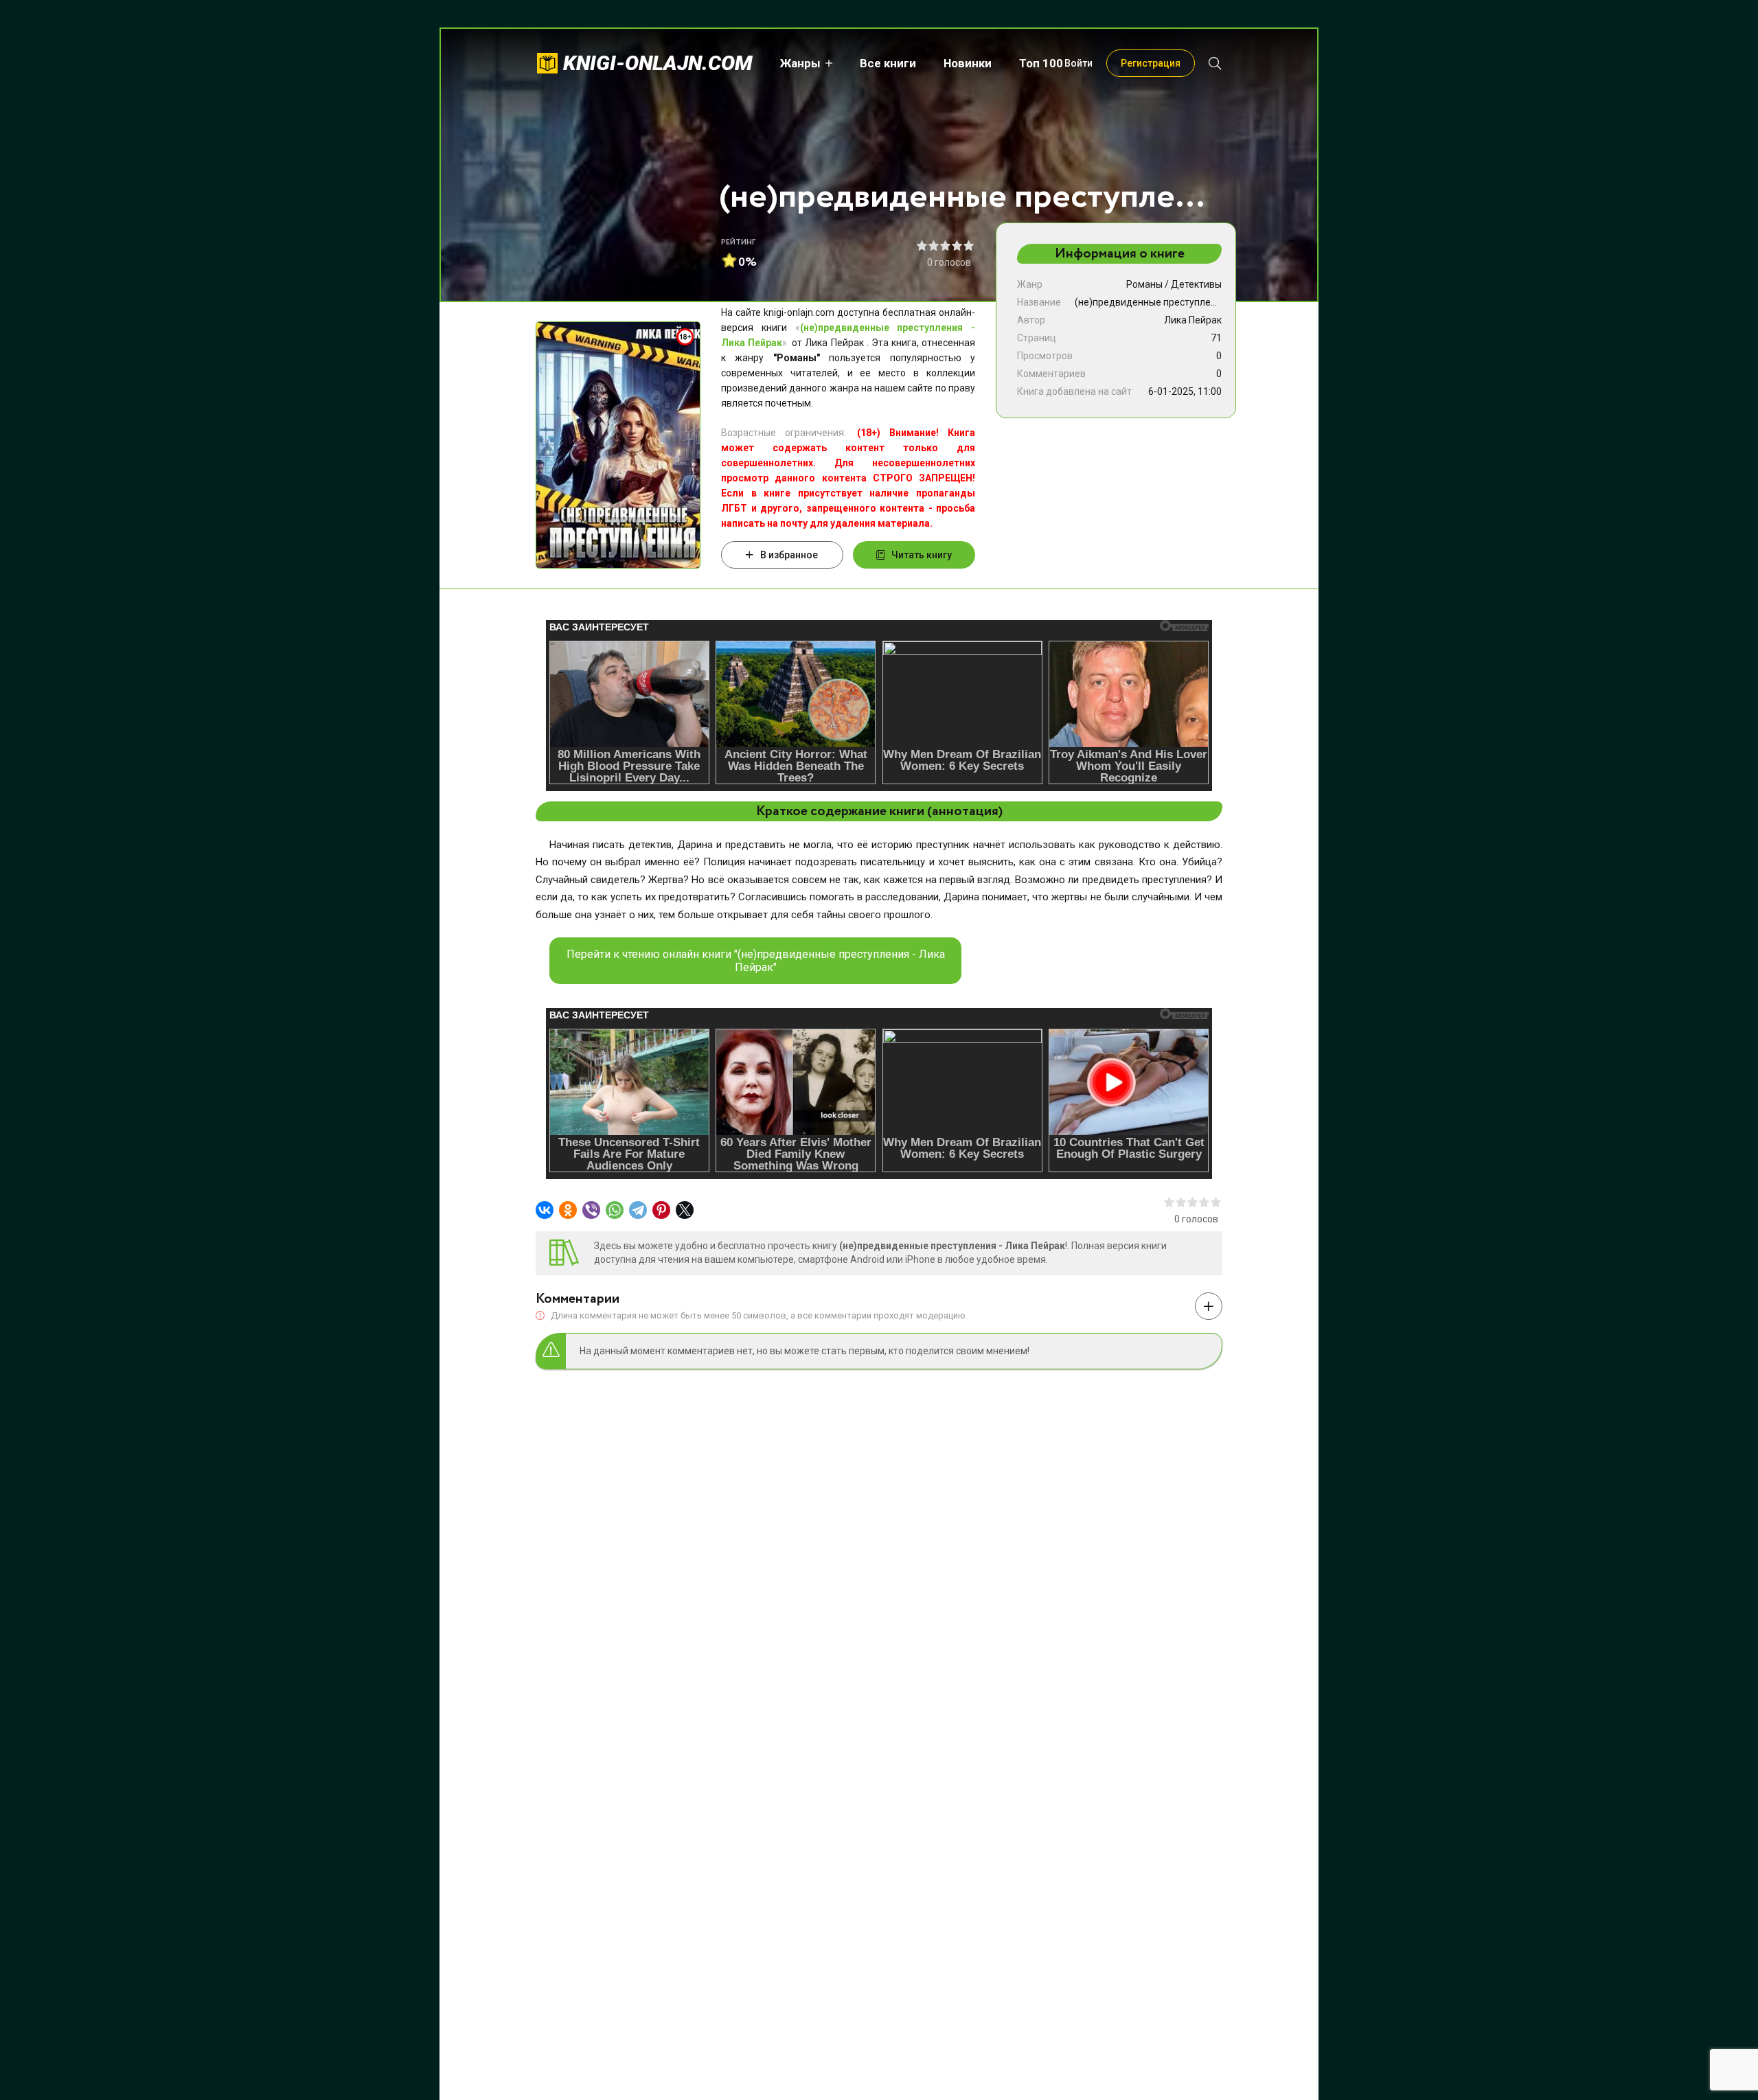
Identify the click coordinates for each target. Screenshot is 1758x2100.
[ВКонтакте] (545, 1210)
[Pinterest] (661, 1210)
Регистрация (1151, 63)
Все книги (888, 63)
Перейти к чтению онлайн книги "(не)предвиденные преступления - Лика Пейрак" (756, 961)
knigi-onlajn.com (658, 63)
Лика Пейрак (1193, 320)
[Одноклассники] (568, 1210)
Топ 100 (1041, 63)
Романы (1144, 284)
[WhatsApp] (615, 1210)
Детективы (1196, 284)
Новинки (968, 63)
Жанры (800, 63)
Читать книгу (922, 555)
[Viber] (591, 1210)
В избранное (789, 555)
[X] (685, 1210)
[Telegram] (638, 1210)
